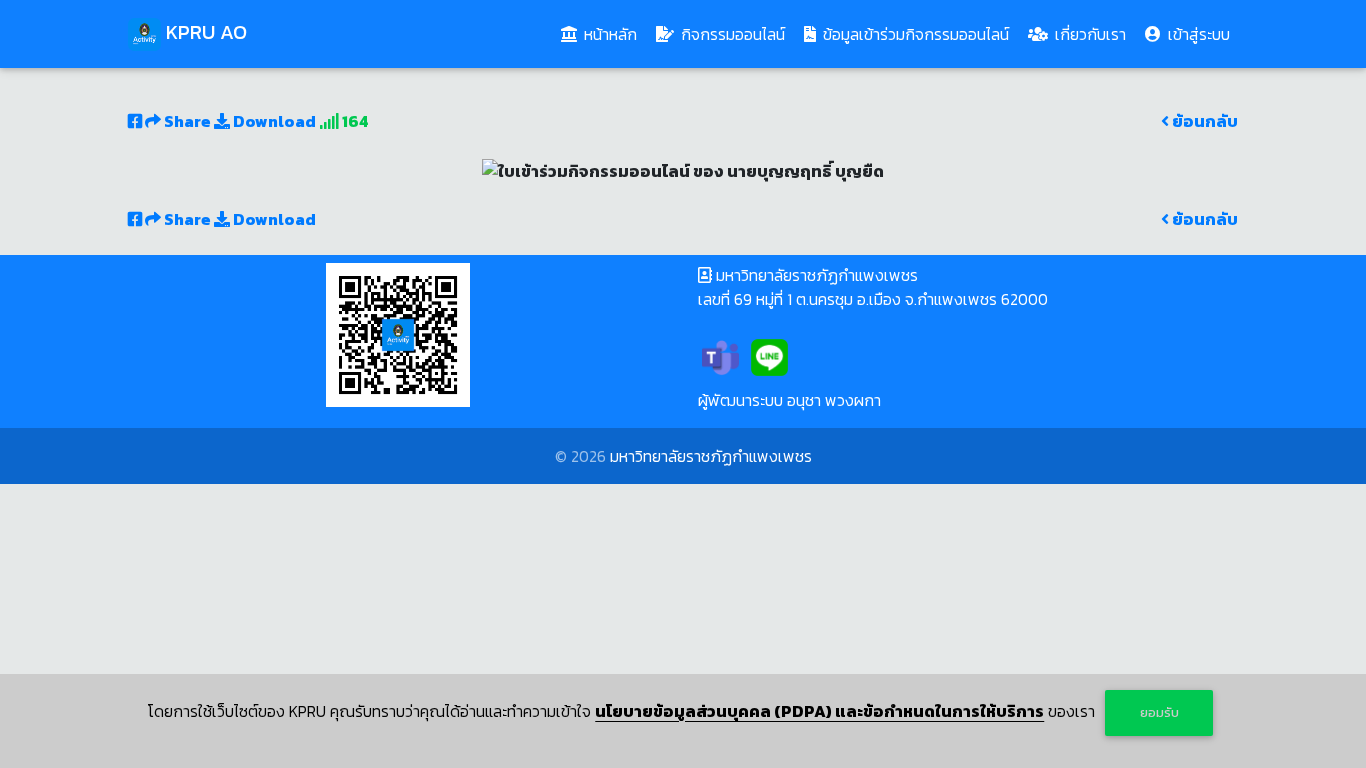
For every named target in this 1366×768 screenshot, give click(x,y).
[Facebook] (818, 356)
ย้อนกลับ (1203, 121)
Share (187, 121)
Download (273, 121)
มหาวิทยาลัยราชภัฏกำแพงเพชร (711, 456)
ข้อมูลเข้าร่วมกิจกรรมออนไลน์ (914, 34)
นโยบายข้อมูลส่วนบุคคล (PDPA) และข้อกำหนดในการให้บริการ (819, 711)
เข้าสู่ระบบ (1197, 34)
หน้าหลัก (612, 33)
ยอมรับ (1159, 712)
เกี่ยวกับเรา (1088, 34)
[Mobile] (867, 356)
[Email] (916, 356)
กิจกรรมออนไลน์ (731, 34)
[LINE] (769, 356)
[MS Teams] (720, 356)
